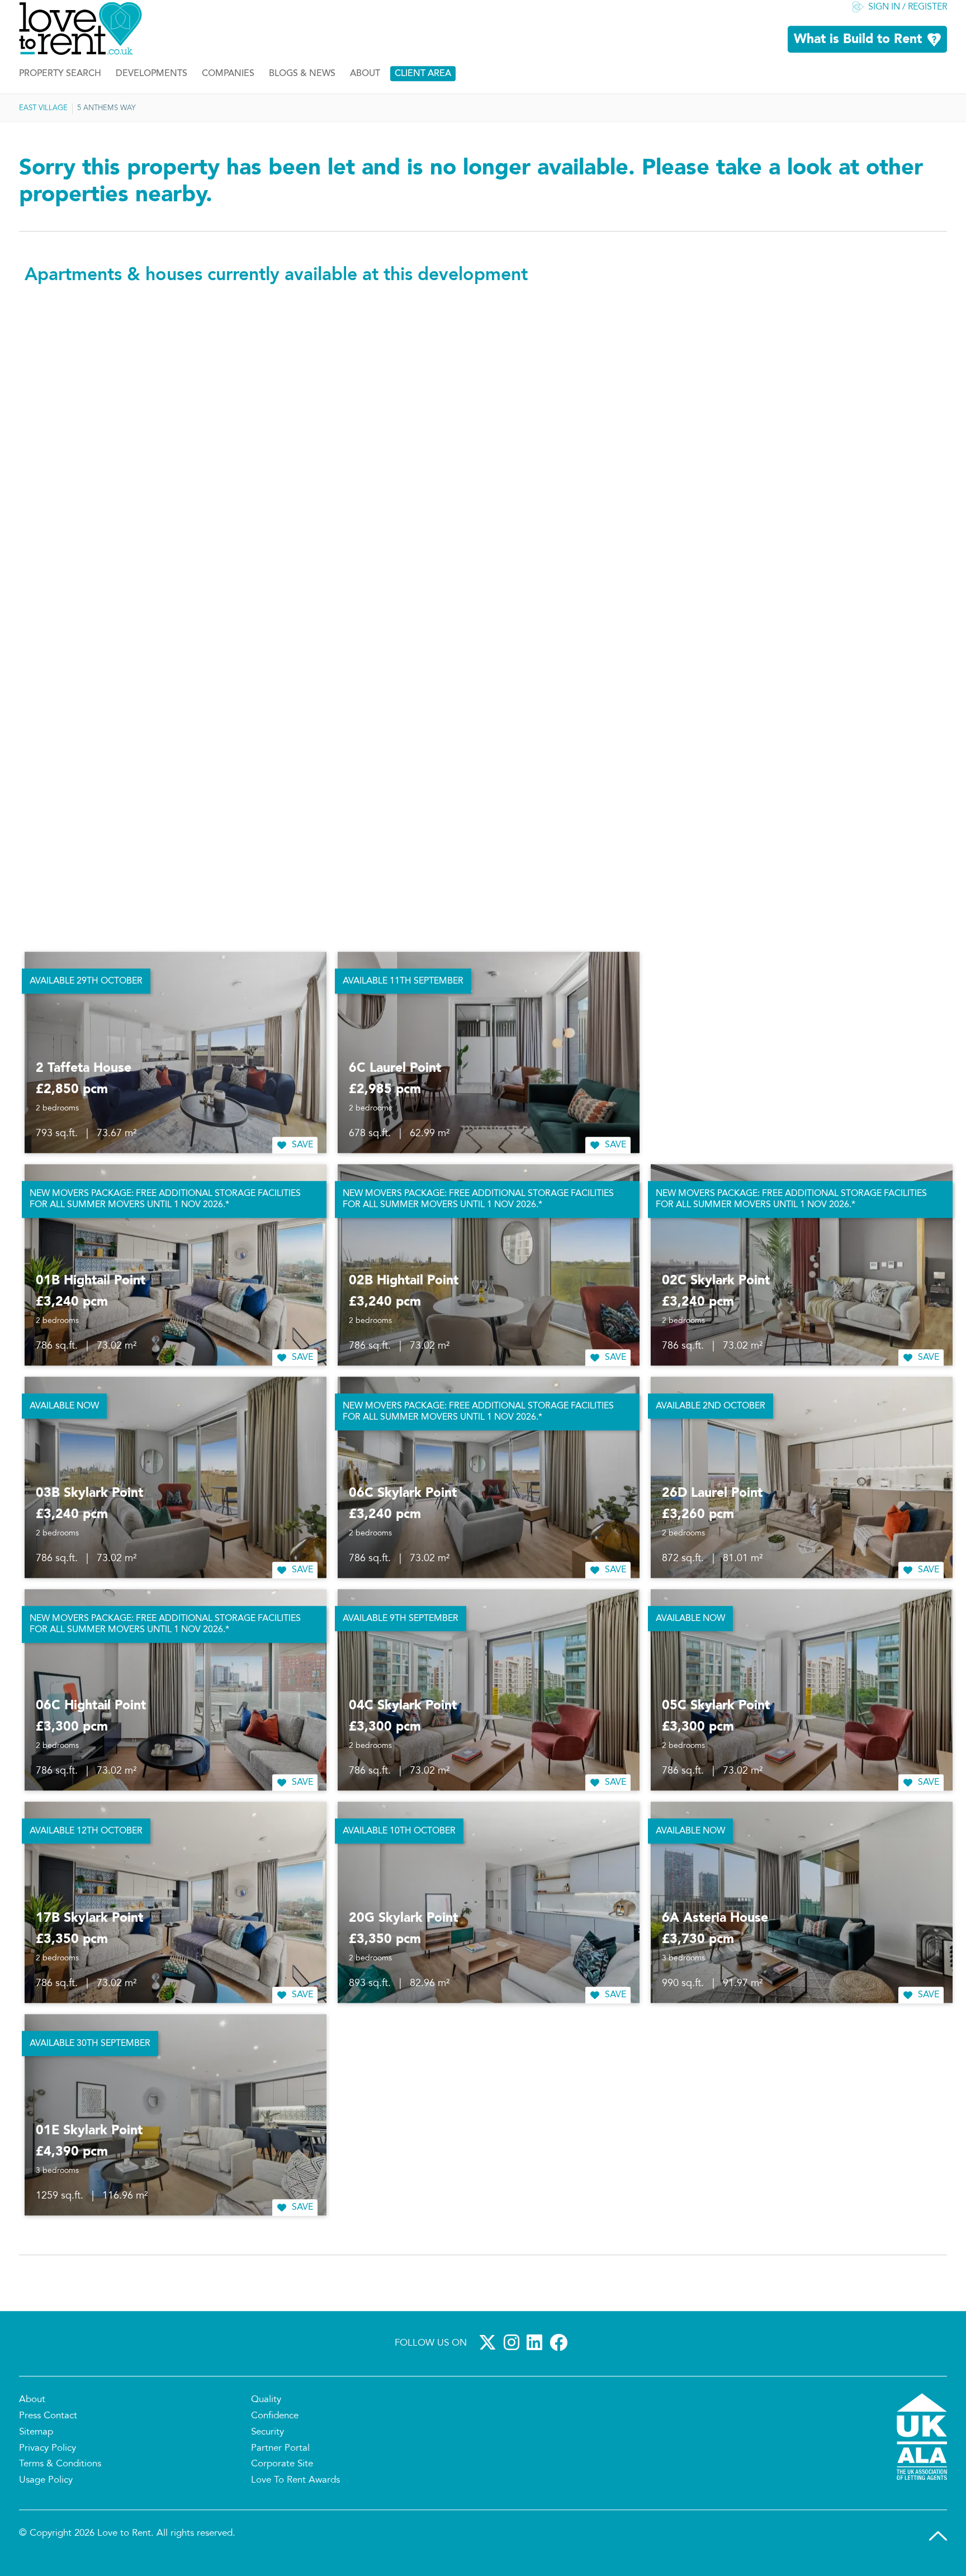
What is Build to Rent (858, 51)
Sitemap (36, 2443)
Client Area (423, 86)
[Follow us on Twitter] (490, 2354)
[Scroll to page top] (938, 2547)
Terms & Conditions (60, 2476)
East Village (43, 120)
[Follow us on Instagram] (514, 2354)
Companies (228, 86)
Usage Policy (46, 2492)
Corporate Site (282, 2476)
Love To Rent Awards (295, 2492)
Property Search (60, 86)
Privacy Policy (48, 2460)
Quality (266, 2412)
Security (267, 2443)
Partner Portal (280, 2460)
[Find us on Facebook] (561, 2354)
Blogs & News (302, 86)
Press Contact (48, 2428)
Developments (151, 86)
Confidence (275, 2428)
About (365, 86)
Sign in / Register (908, 19)
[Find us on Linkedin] (537, 2354)
